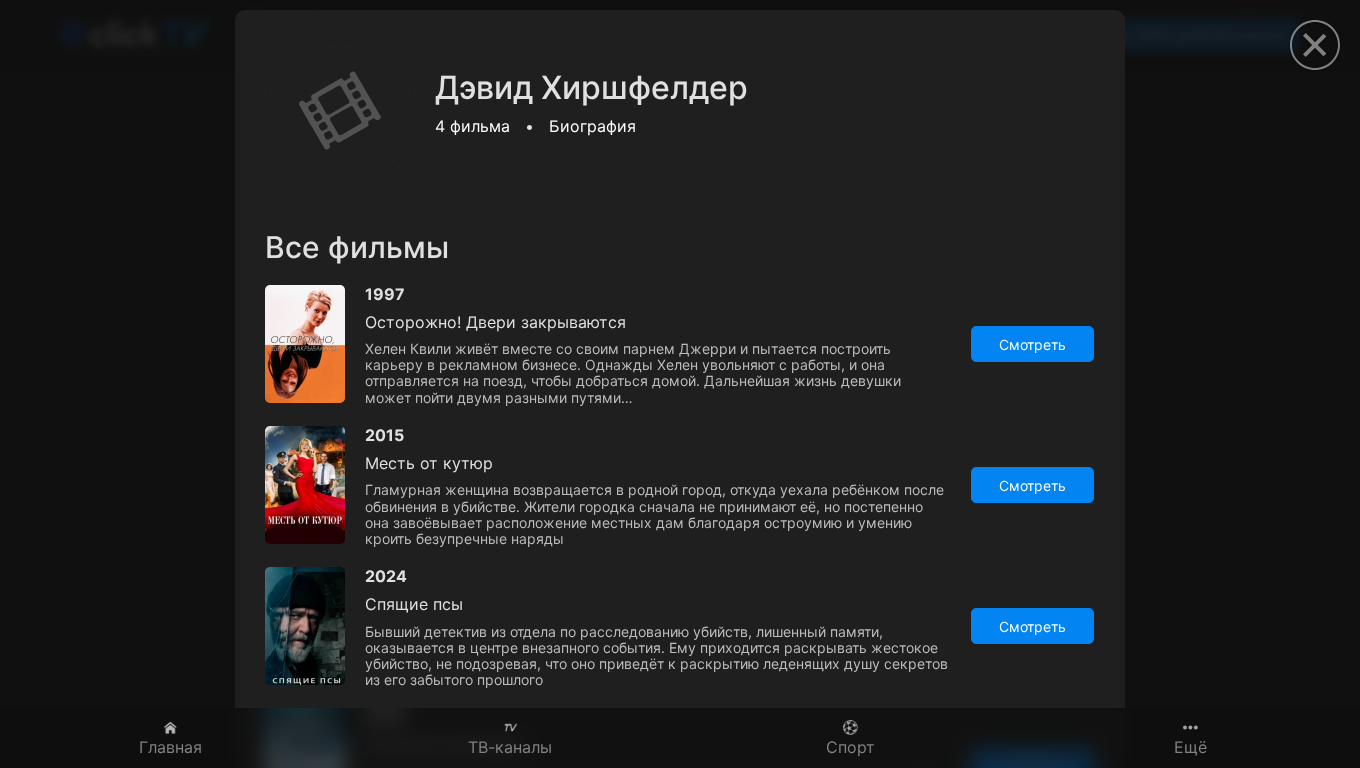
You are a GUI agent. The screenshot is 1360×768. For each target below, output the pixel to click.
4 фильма (472, 126)
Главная (170, 746)
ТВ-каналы (510, 746)
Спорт (850, 746)
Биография (592, 126)
